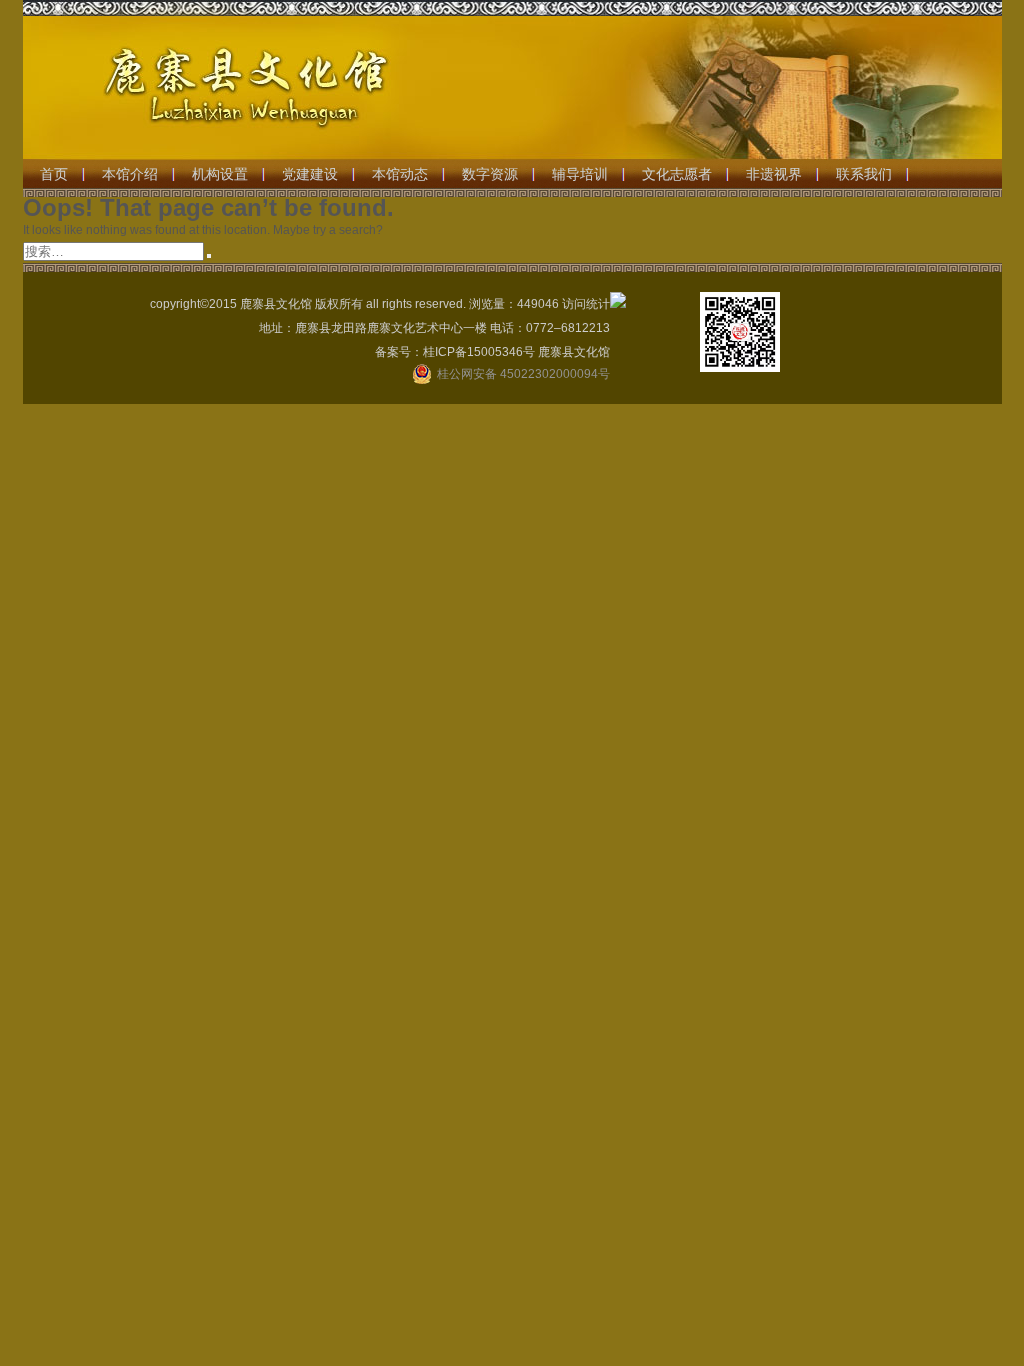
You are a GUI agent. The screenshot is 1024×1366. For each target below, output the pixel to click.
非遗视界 (774, 174)
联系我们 (864, 174)
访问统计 (586, 304)
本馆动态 (400, 174)
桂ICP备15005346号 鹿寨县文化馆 (516, 352)
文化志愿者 (677, 174)
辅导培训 (580, 174)
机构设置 (220, 174)
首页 (54, 174)
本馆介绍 (130, 174)
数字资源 (490, 174)
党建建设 (310, 174)
